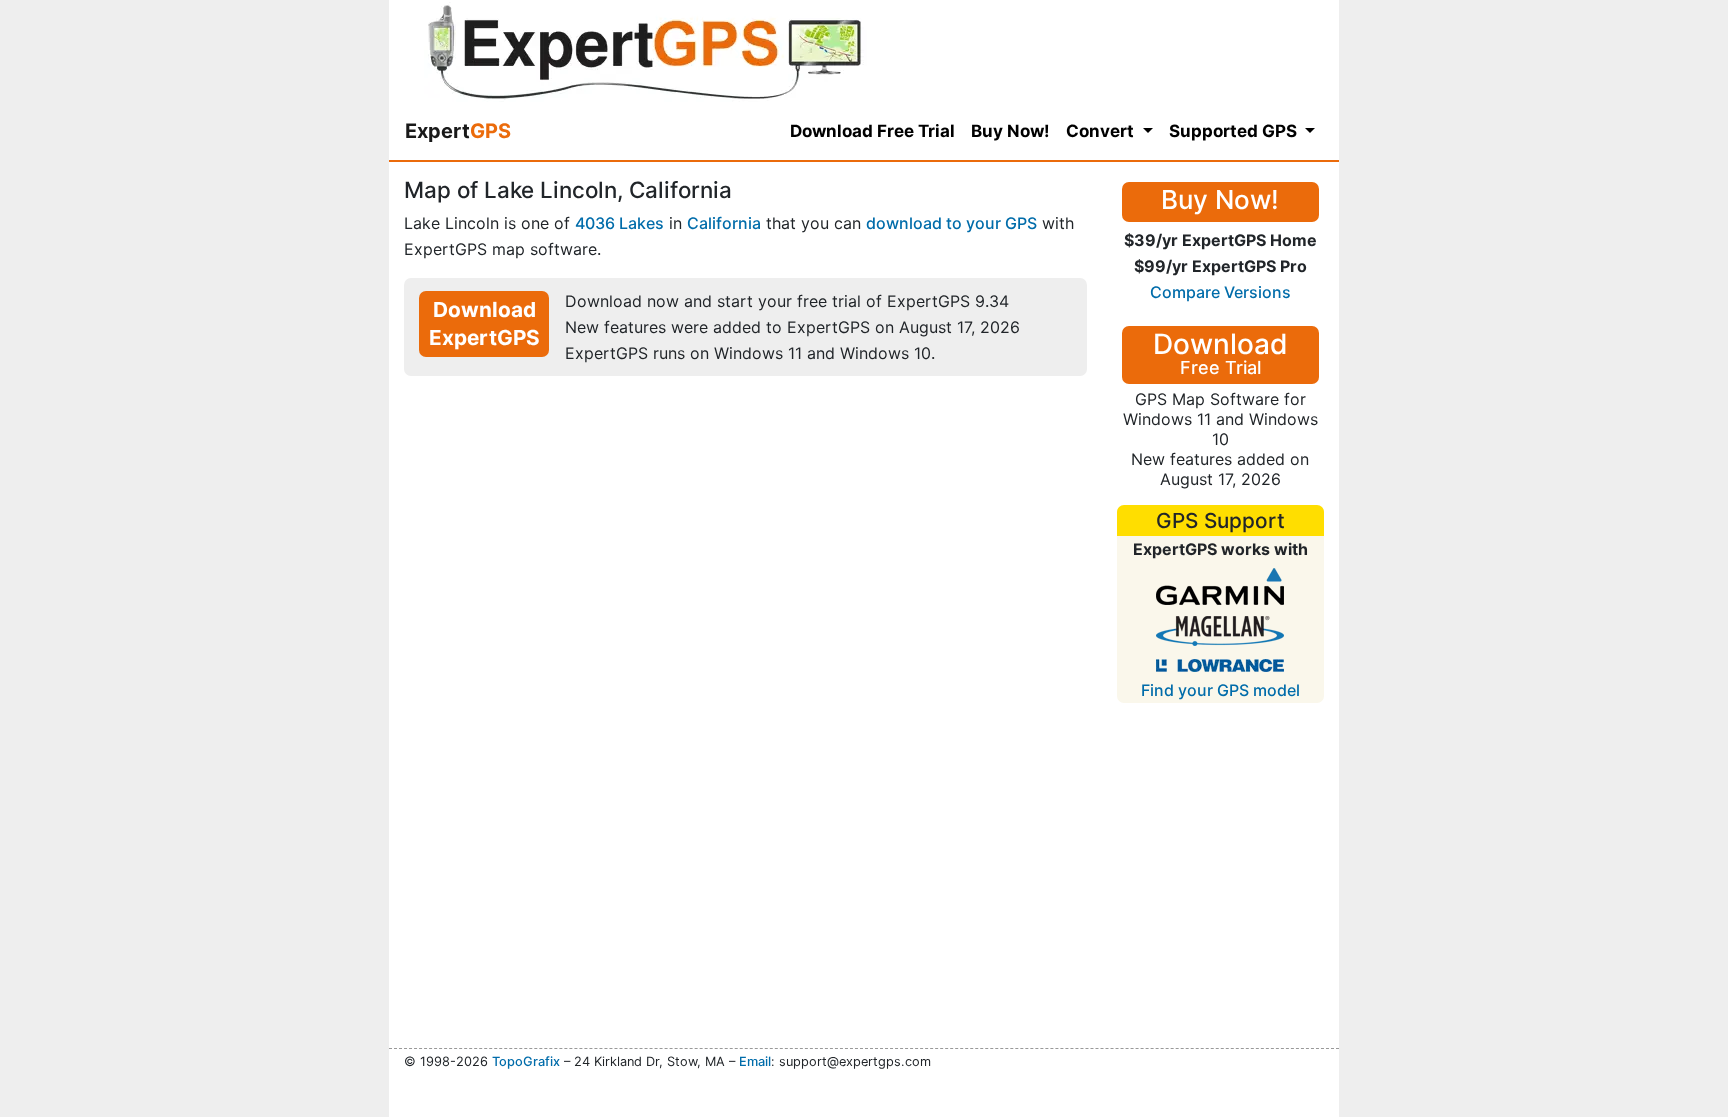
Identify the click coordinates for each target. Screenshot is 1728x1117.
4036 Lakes (619, 223)
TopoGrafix (526, 1061)
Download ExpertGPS (484, 323)
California (724, 223)
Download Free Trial (872, 131)
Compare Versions (1220, 292)
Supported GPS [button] (1235, 131)
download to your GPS (951, 223)
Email (755, 1061)
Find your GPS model (1220, 690)
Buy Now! (1010, 131)
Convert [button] (1102, 131)
